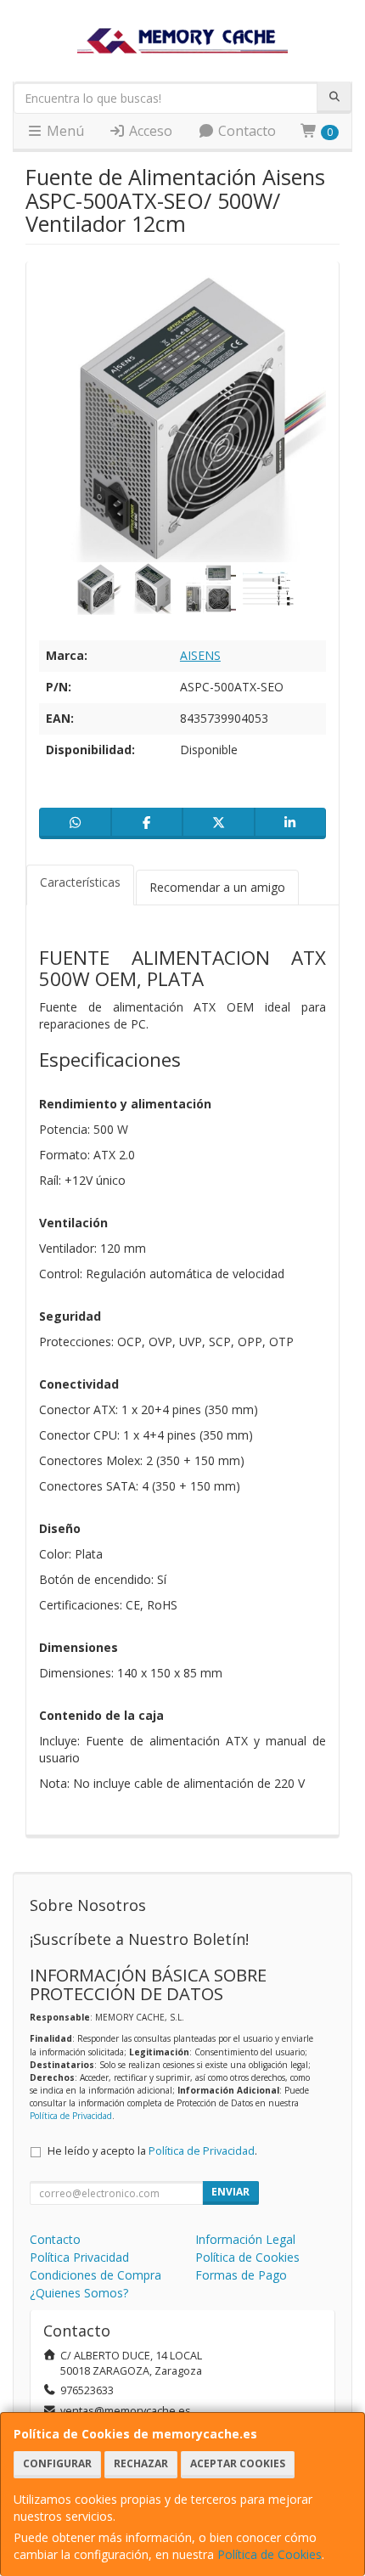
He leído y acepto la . (152, 2151)
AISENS (200, 655)
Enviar (230, 2192)
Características (80, 882)
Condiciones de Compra (95, 2275)
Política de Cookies (270, 2554)
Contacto (245, 131)
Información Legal (245, 2239)
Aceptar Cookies (238, 2463)
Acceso (149, 131)
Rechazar (141, 2463)
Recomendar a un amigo (217, 887)
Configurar (57, 2463)
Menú (64, 131)
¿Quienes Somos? (79, 2293)
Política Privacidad (79, 2257)
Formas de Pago (241, 2275)
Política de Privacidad (71, 2116)
